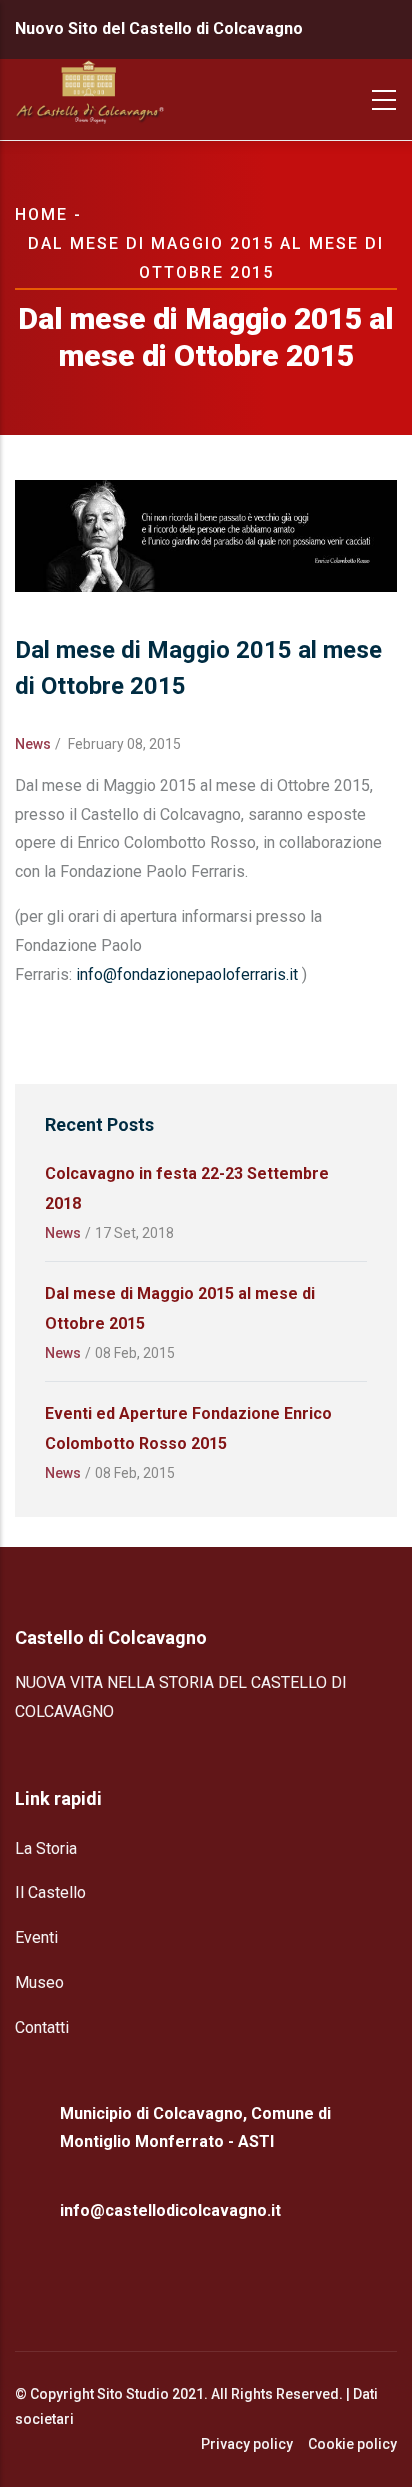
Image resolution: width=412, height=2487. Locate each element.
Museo (39, 1982)
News (33, 744)
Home (41, 214)
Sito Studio (133, 2394)
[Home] (90, 100)
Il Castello (50, 1892)
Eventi (36, 1937)
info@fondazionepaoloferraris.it (187, 974)
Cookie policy (352, 2444)
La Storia (46, 1848)
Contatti (42, 2027)
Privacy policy (247, 2444)
